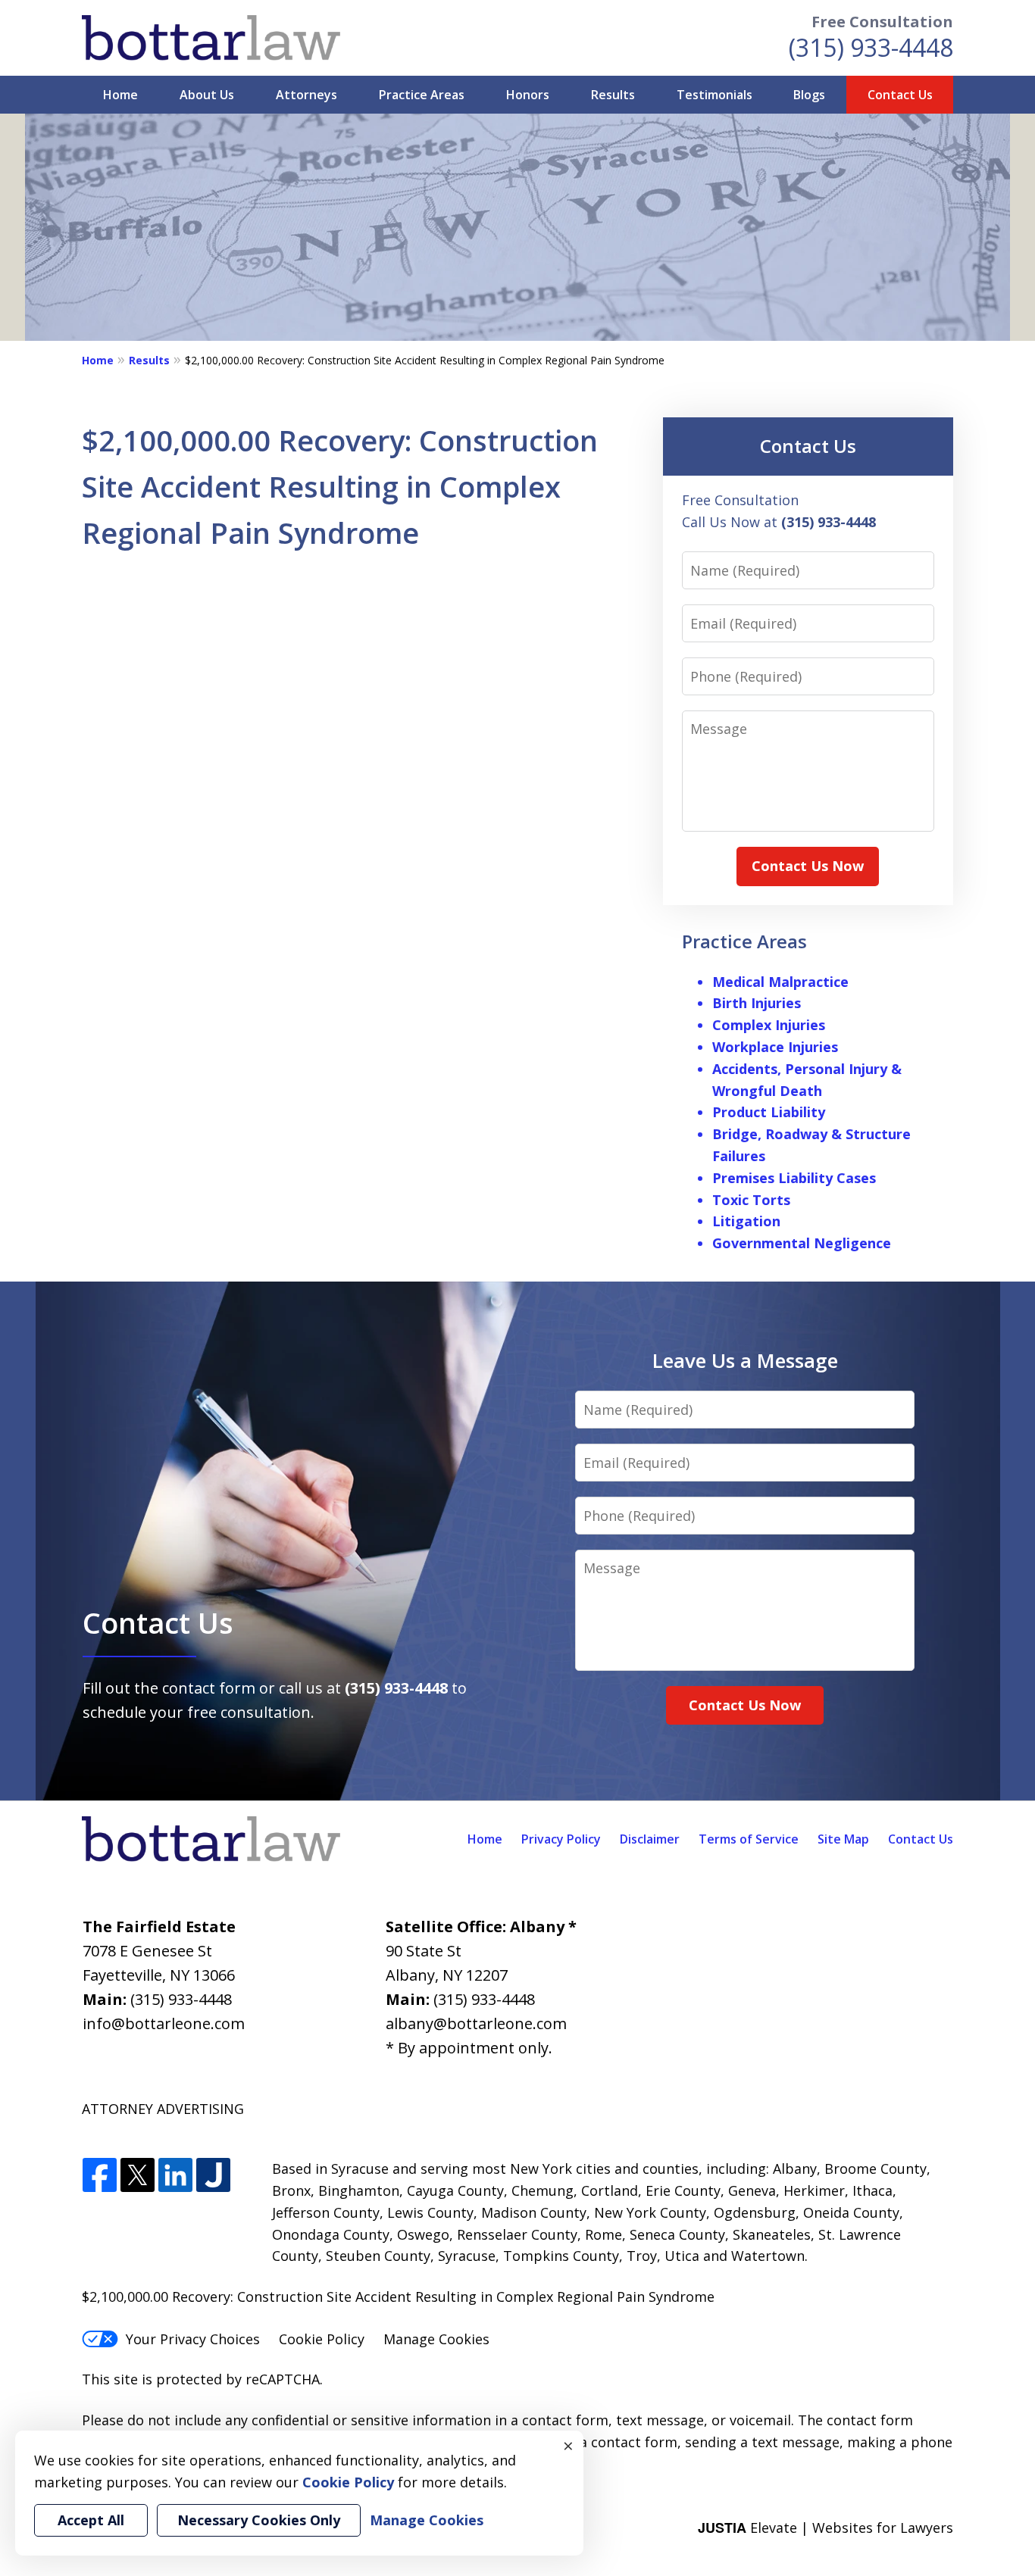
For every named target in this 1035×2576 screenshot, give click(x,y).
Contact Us (900, 95)
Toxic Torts (751, 1200)
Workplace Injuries (775, 1047)
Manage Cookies (436, 2339)
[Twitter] (138, 2176)
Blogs (809, 95)
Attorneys (306, 95)
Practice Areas (422, 95)
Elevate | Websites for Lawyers (825, 2528)
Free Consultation (882, 22)
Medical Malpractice (780, 982)
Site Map (843, 1839)
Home (120, 95)
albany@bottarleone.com (476, 2023)
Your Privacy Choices (193, 2339)
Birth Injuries (757, 1003)
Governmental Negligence (802, 1243)
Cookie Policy (322, 2339)
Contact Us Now (808, 866)
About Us (207, 95)
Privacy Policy (561, 1839)
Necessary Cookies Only (259, 2520)
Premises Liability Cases (794, 1178)
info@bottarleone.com (164, 2023)
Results (613, 95)
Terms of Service (749, 1839)
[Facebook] (100, 2176)
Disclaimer (650, 1839)
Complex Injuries (769, 1025)
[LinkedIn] (175, 2176)
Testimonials (714, 95)
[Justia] (213, 2176)
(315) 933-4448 (871, 47)
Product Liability (769, 1112)
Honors (528, 95)
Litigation (746, 1221)
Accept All (91, 2520)
